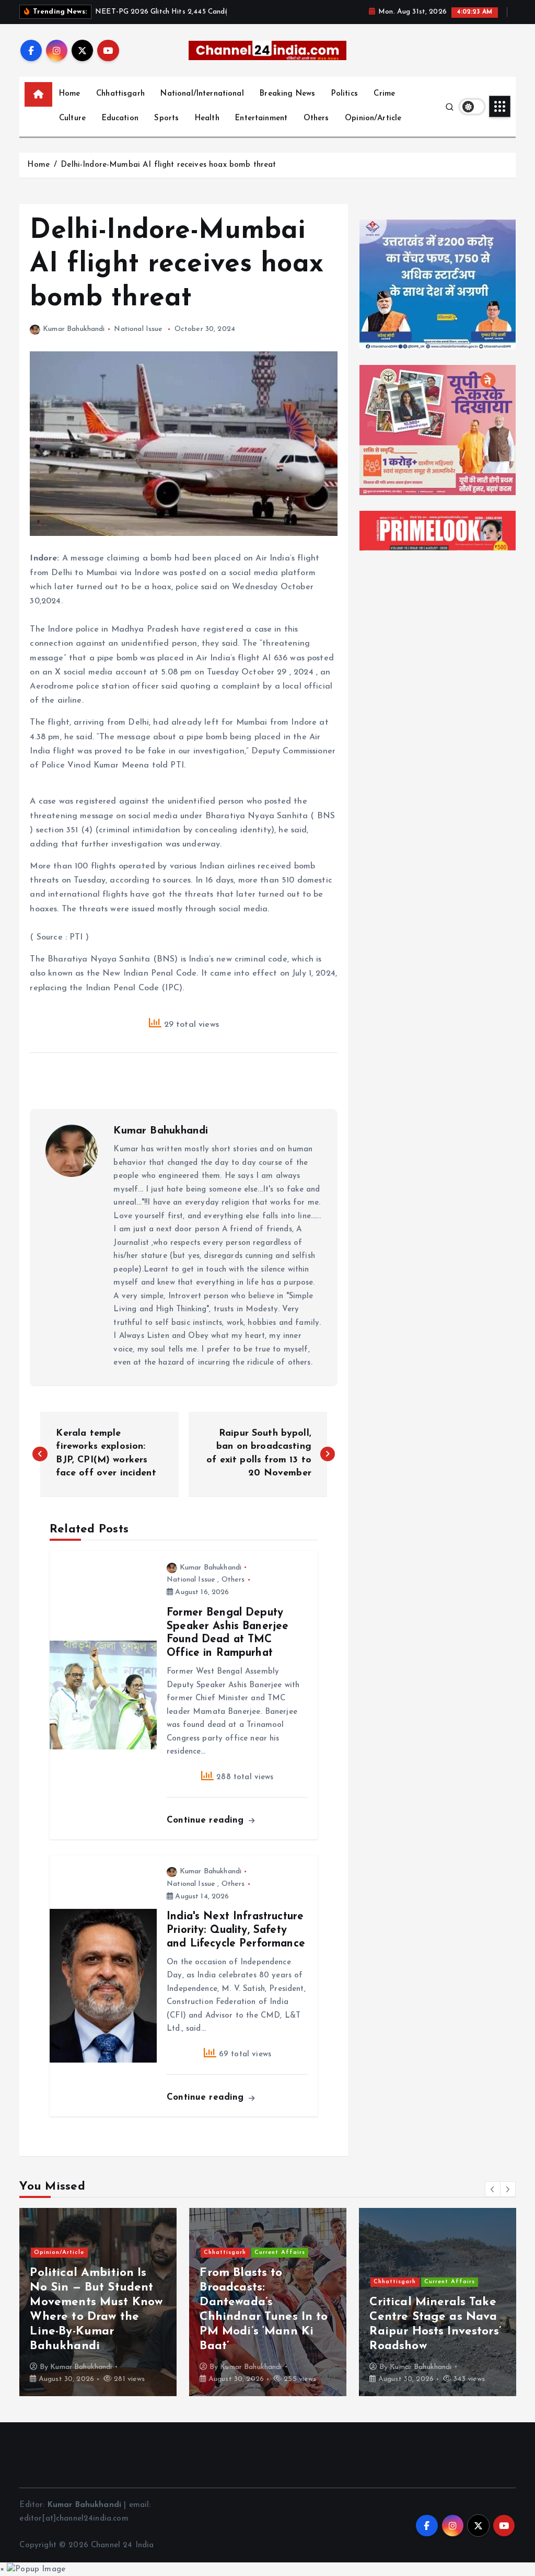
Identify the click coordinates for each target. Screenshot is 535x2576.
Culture (72, 118)
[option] (98, 2302)
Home (70, 94)
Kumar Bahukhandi (74, 329)
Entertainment (261, 118)
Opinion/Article (373, 118)
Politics (345, 94)
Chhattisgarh (120, 94)
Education (120, 118)
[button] (493, 2189)
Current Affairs (280, 2253)
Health (207, 118)
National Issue (138, 329)
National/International (202, 94)
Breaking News (287, 94)
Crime (384, 94)
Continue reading (207, 1820)
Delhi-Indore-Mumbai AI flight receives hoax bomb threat (168, 165)
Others (316, 118)
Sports (166, 118)
